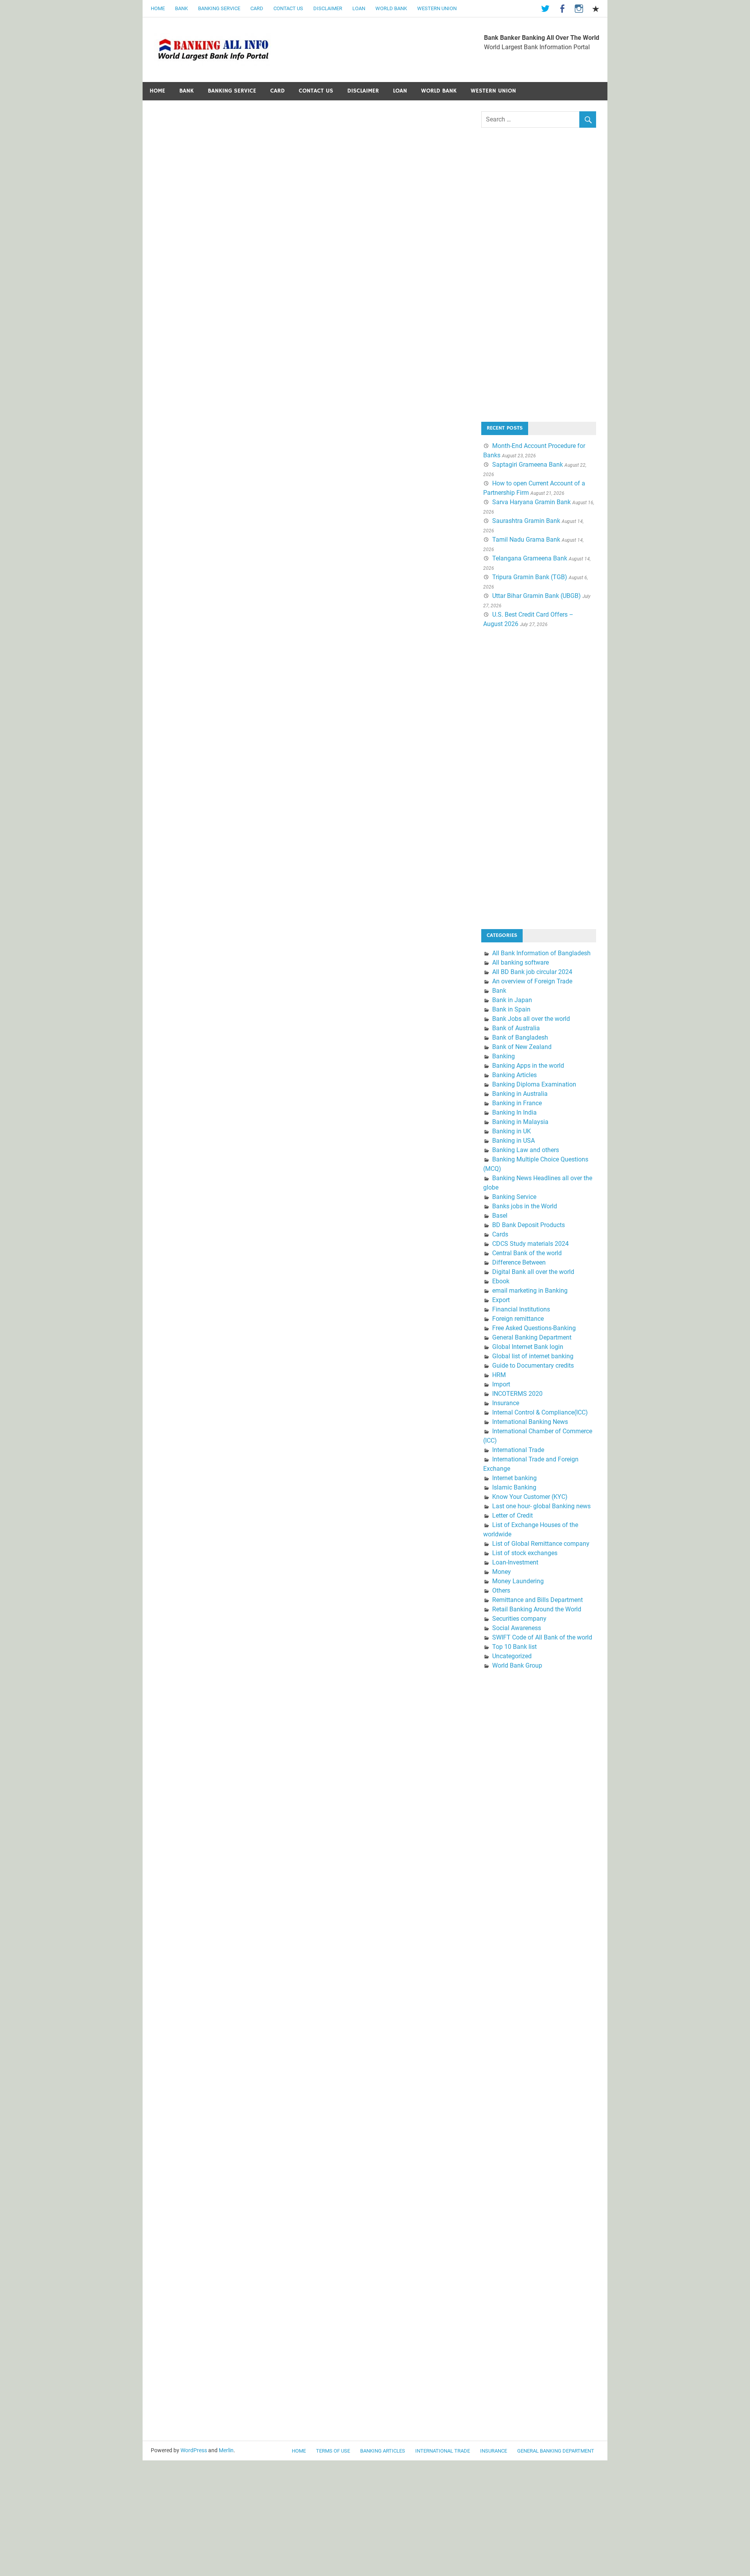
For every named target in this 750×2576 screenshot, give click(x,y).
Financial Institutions (521, 1309)
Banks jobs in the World (525, 1206)
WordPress (194, 2450)
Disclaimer (328, 8)
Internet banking (514, 1478)
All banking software (521, 962)
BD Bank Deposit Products (529, 1225)
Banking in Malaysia (520, 1122)
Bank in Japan (512, 1000)
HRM (499, 1375)
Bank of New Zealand (522, 1047)
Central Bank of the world (527, 1253)
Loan (359, 8)
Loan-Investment (515, 1562)
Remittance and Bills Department (537, 1600)
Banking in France (517, 1103)
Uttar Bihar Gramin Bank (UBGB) (537, 596)
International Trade (518, 1450)
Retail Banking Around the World (537, 1609)
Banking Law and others (526, 1150)
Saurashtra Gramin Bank (526, 521)
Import (501, 1384)
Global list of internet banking (533, 1356)
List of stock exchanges (525, 1553)
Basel (500, 1216)
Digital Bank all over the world (533, 1272)
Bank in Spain (511, 1009)
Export (501, 1300)
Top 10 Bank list (514, 1647)
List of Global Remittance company (541, 1544)
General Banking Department (532, 1337)
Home (158, 8)
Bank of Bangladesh (520, 1037)
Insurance (506, 1403)
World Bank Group (517, 1665)
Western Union (437, 8)
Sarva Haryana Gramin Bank (531, 502)
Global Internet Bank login (528, 1347)
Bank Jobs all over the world (531, 1019)
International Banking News (530, 1422)
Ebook (501, 1281)
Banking (504, 1056)
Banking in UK (512, 1131)
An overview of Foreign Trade (532, 981)
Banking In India (514, 1112)
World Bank (391, 8)
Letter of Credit (512, 1515)
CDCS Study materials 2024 (530, 1244)
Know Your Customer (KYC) (530, 1497)
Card (257, 8)
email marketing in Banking (530, 1291)
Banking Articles (514, 1075)
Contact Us (288, 8)
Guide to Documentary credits (533, 1366)
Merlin (226, 2450)
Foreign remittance (518, 1319)
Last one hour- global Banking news (541, 1506)
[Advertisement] (540, 281)
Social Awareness (517, 1628)
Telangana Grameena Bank (530, 558)
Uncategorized (512, 1656)
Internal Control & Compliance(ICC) (540, 1412)
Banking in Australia (520, 1094)
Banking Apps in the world (528, 1066)
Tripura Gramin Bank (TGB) (530, 577)
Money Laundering (518, 1581)
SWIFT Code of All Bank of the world (542, 1637)
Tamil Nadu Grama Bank (526, 540)
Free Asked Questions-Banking (534, 1328)
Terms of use (333, 2451)
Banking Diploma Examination (534, 1084)
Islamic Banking (514, 1487)
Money (502, 1572)
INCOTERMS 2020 (517, 1394)
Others (501, 1590)
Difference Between (519, 1262)
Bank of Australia (516, 1028)
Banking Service (219, 8)
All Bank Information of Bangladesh (541, 953)
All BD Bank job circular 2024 (532, 972)
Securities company (519, 1619)
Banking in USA (513, 1141)
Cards (500, 1234)
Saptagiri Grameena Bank (528, 465)
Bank (181, 8)
